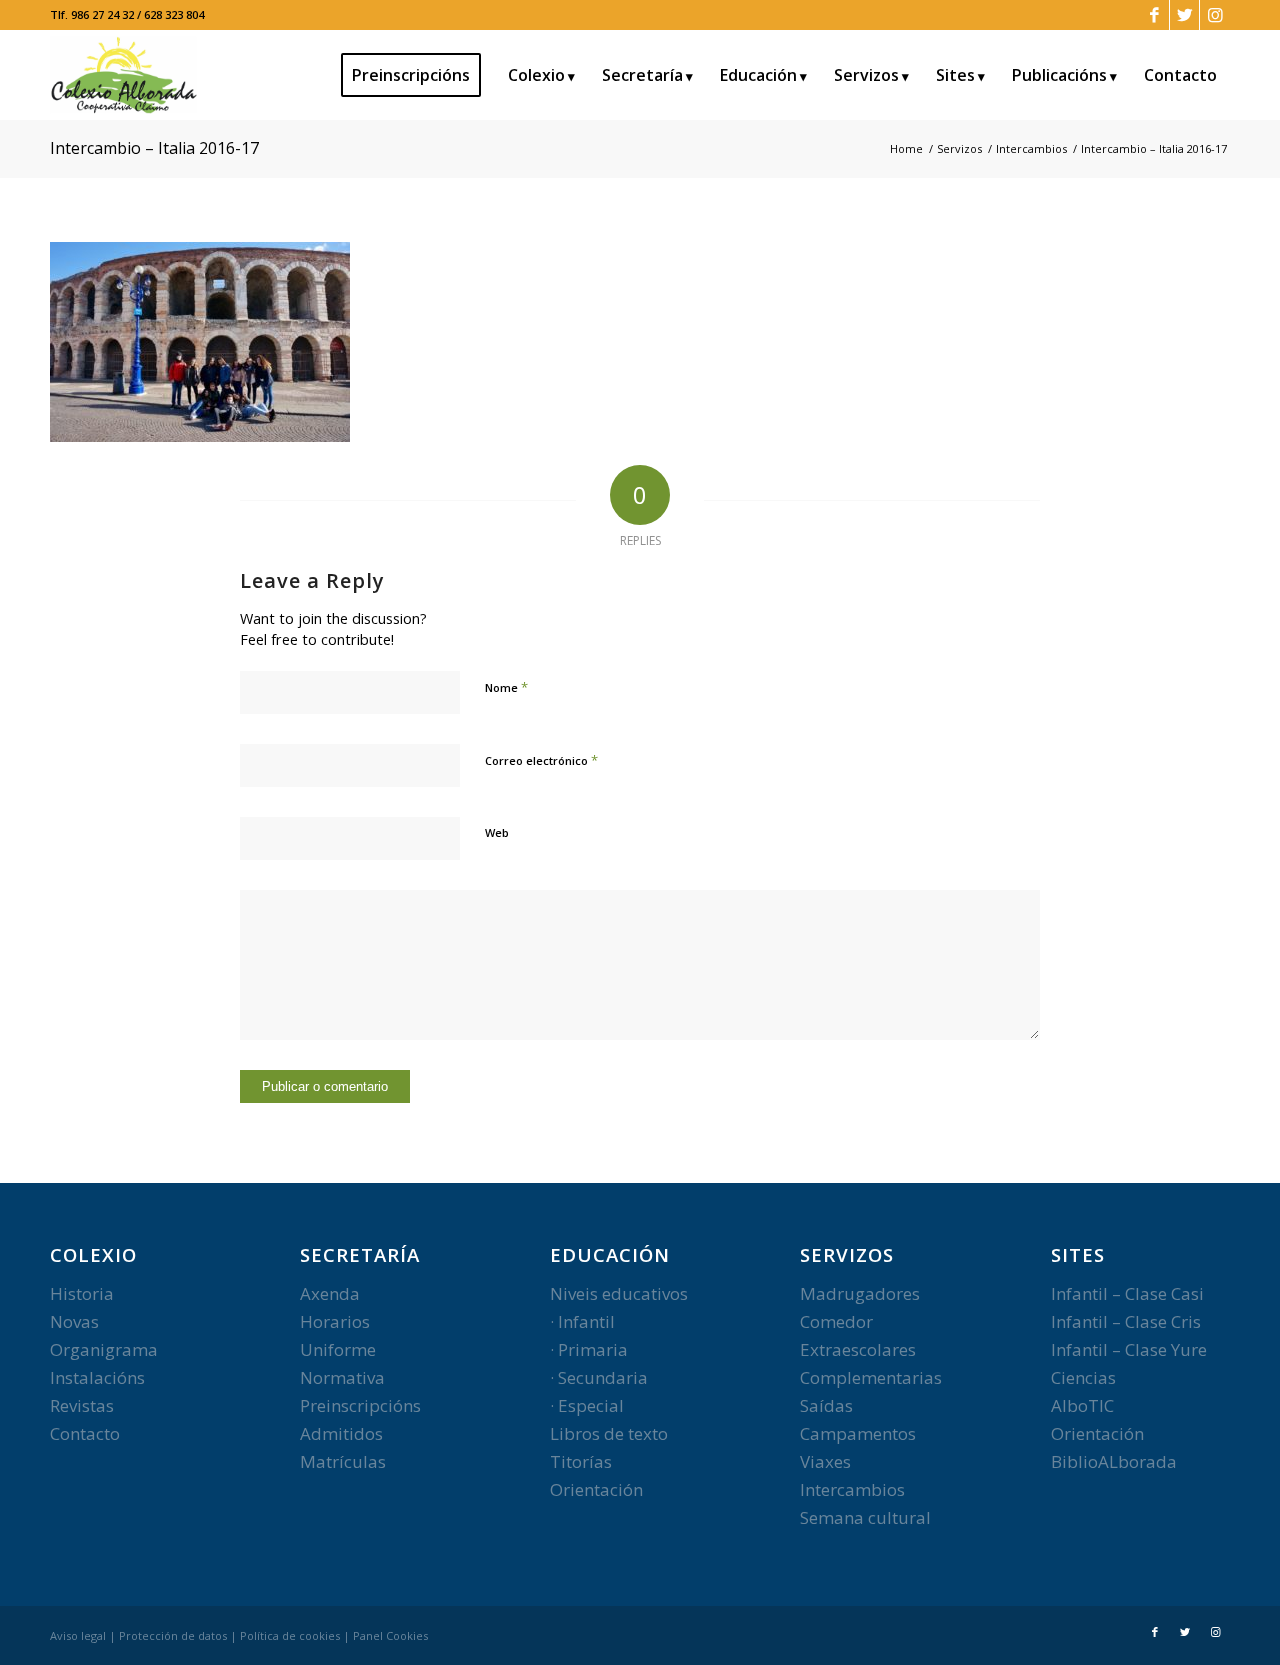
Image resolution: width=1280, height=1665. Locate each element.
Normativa (342, 1377)
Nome (506, 687)
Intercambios (852, 1489)
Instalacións (97, 1377)
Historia (82, 1293)
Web (497, 832)
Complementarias (871, 1377)
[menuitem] (417, 75)
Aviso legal (78, 1635)
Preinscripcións (360, 1405)
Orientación (596, 1489)
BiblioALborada (1114, 1461)
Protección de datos (173, 1635)
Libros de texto (609, 1433)
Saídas (826, 1405)
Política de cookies (290, 1635)
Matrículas (343, 1461)
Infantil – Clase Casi (1127, 1293)
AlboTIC (1082, 1405)
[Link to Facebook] (1154, 15)
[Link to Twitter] (1184, 15)
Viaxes (825, 1461)
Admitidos (341, 1433)
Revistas (82, 1405)
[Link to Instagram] (1215, 15)
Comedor (836, 1321)
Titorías (581, 1461)
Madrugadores (860, 1293)
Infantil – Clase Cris (1126, 1321)
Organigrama (104, 1349)
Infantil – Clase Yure (1129, 1349)
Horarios (335, 1321)
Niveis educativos (619, 1293)
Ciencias (1083, 1377)
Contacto (85, 1433)
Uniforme (338, 1349)
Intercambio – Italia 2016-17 (154, 148)
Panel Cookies (390, 1635)
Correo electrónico (541, 760)
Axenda (330, 1293)
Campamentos (858, 1433)
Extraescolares (858, 1349)
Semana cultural (865, 1517)
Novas (74, 1321)
